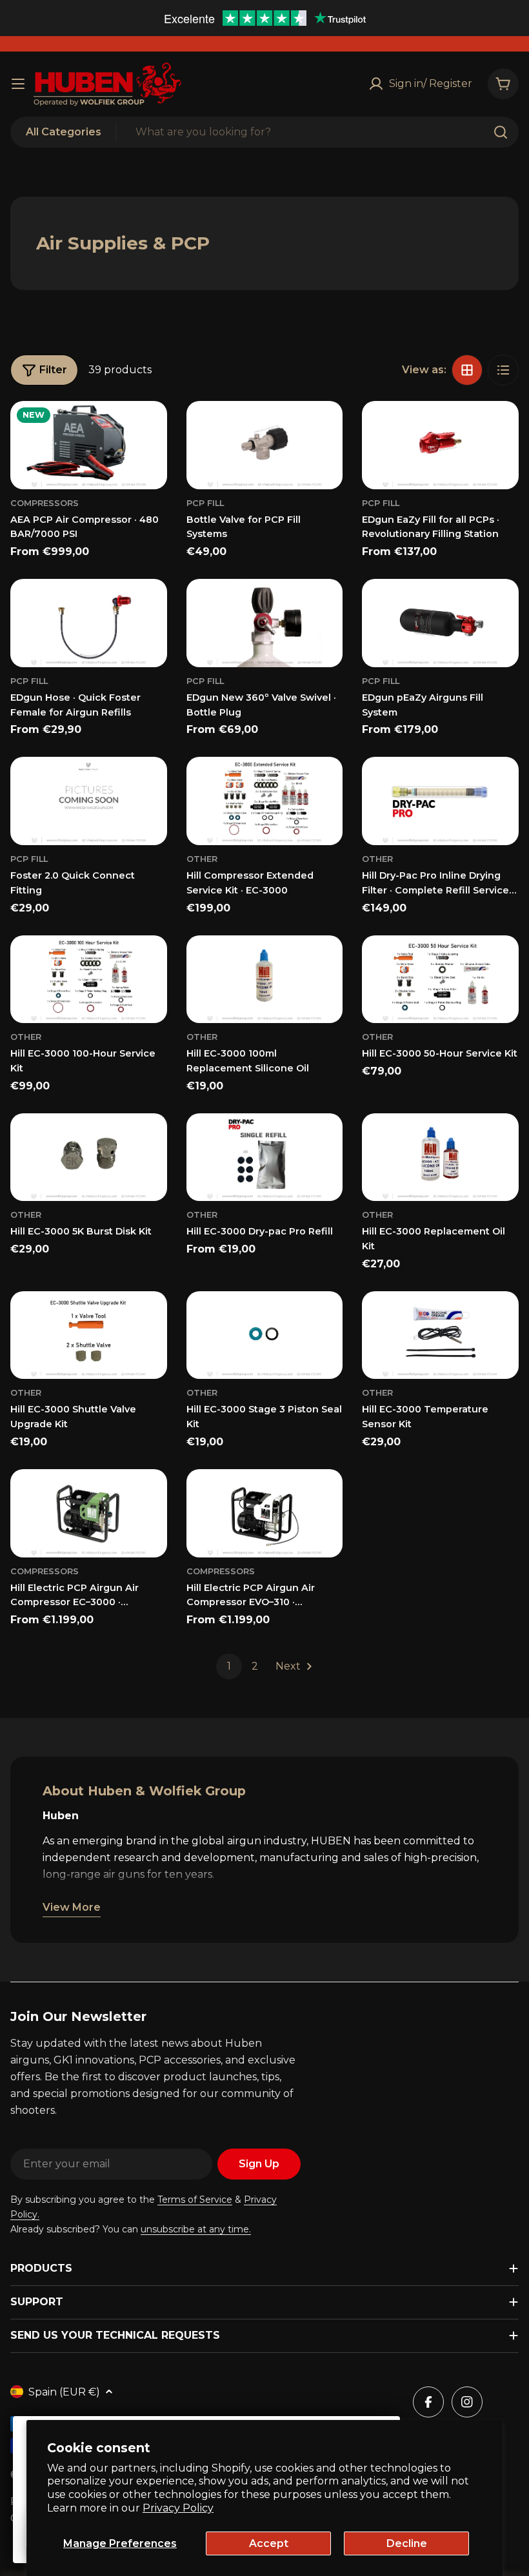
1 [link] (229, 1666)
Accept (269, 2543)
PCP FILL (29, 859)
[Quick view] (148, 429)
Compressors (45, 503)
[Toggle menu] (18, 84)
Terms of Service (195, 2200)
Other (202, 859)
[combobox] (264, 132)
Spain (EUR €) (64, 2392)
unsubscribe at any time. (196, 2229)
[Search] (501, 132)
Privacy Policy (178, 2508)
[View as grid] (467, 370)
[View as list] (503, 370)
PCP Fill (205, 503)
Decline (407, 2543)
